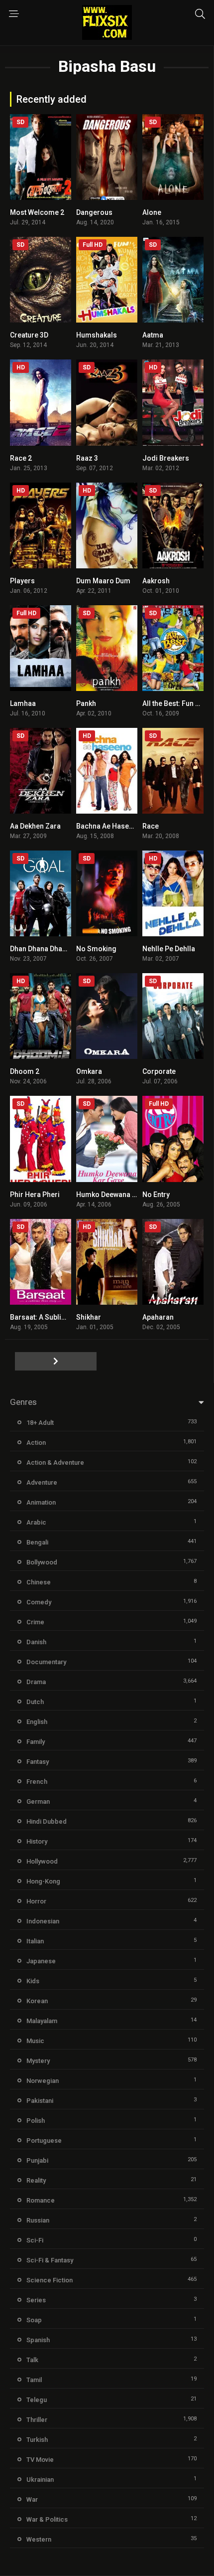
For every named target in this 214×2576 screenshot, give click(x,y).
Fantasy (38, 1762)
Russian (38, 2220)
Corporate (159, 1071)
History (37, 1841)
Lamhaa (23, 703)
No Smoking (96, 949)
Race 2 (21, 458)
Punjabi (37, 2160)
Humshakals (97, 335)
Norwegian (43, 2081)
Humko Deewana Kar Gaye (119, 1195)
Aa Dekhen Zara (35, 826)
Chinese (39, 1582)
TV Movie (40, 2460)
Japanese (41, 1961)
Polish (36, 2121)
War (32, 2499)
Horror (36, 1901)
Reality (36, 2180)
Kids (33, 1981)
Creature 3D (29, 335)
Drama (36, 1682)
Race (151, 826)
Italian (35, 1941)
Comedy (39, 1602)
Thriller (37, 2420)
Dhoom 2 (25, 1071)
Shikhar (89, 1317)
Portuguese (44, 2141)
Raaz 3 (87, 458)
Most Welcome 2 (37, 212)
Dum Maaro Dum (103, 581)
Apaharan (158, 1317)
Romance (41, 2200)
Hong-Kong (43, 1881)
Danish (36, 1642)
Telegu (37, 2400)
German (38, 1802)
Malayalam (42, 2021)
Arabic (36, 1522)
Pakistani (40, 2101)
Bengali (37, 1542)
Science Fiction (50, 2280)
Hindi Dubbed (47, 1821)
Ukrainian (40, 2480)
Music (35, 2041)
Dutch (35, 1702)
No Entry (156, 1195)
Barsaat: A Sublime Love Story (59, 1317)
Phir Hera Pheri (35, 1195)
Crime (35, 1622)
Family (36, 1742)
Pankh (86, 703)
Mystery (38, 2061)
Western (39, 2539)
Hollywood (42, 1861)
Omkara (89, 1071)
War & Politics (47, 2519)
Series (36, 2300)
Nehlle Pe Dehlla (169, 949)
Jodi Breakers (166, 458)
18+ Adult (40, 1423)
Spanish (38, 2340)
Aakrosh (156, 581)
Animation (41, 1502)
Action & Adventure (55, 1462)
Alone (152, 212)
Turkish (37, 2440)
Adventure (42, 1482)
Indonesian (43, 1921)
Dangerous (94, 212)
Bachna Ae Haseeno (109, 826)
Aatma (153, 335)
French (37, 1782)
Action (36, 1443)
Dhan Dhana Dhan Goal (47, 949)
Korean (37, 2001)
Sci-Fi (35, 2240)
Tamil (34, 2380)
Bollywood (42, 1562)
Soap (34, 2320)
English (37, 1722)
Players (22, 581)
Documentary (46, 1662)
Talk (32, 2360)
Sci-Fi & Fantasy (50, 2260)
